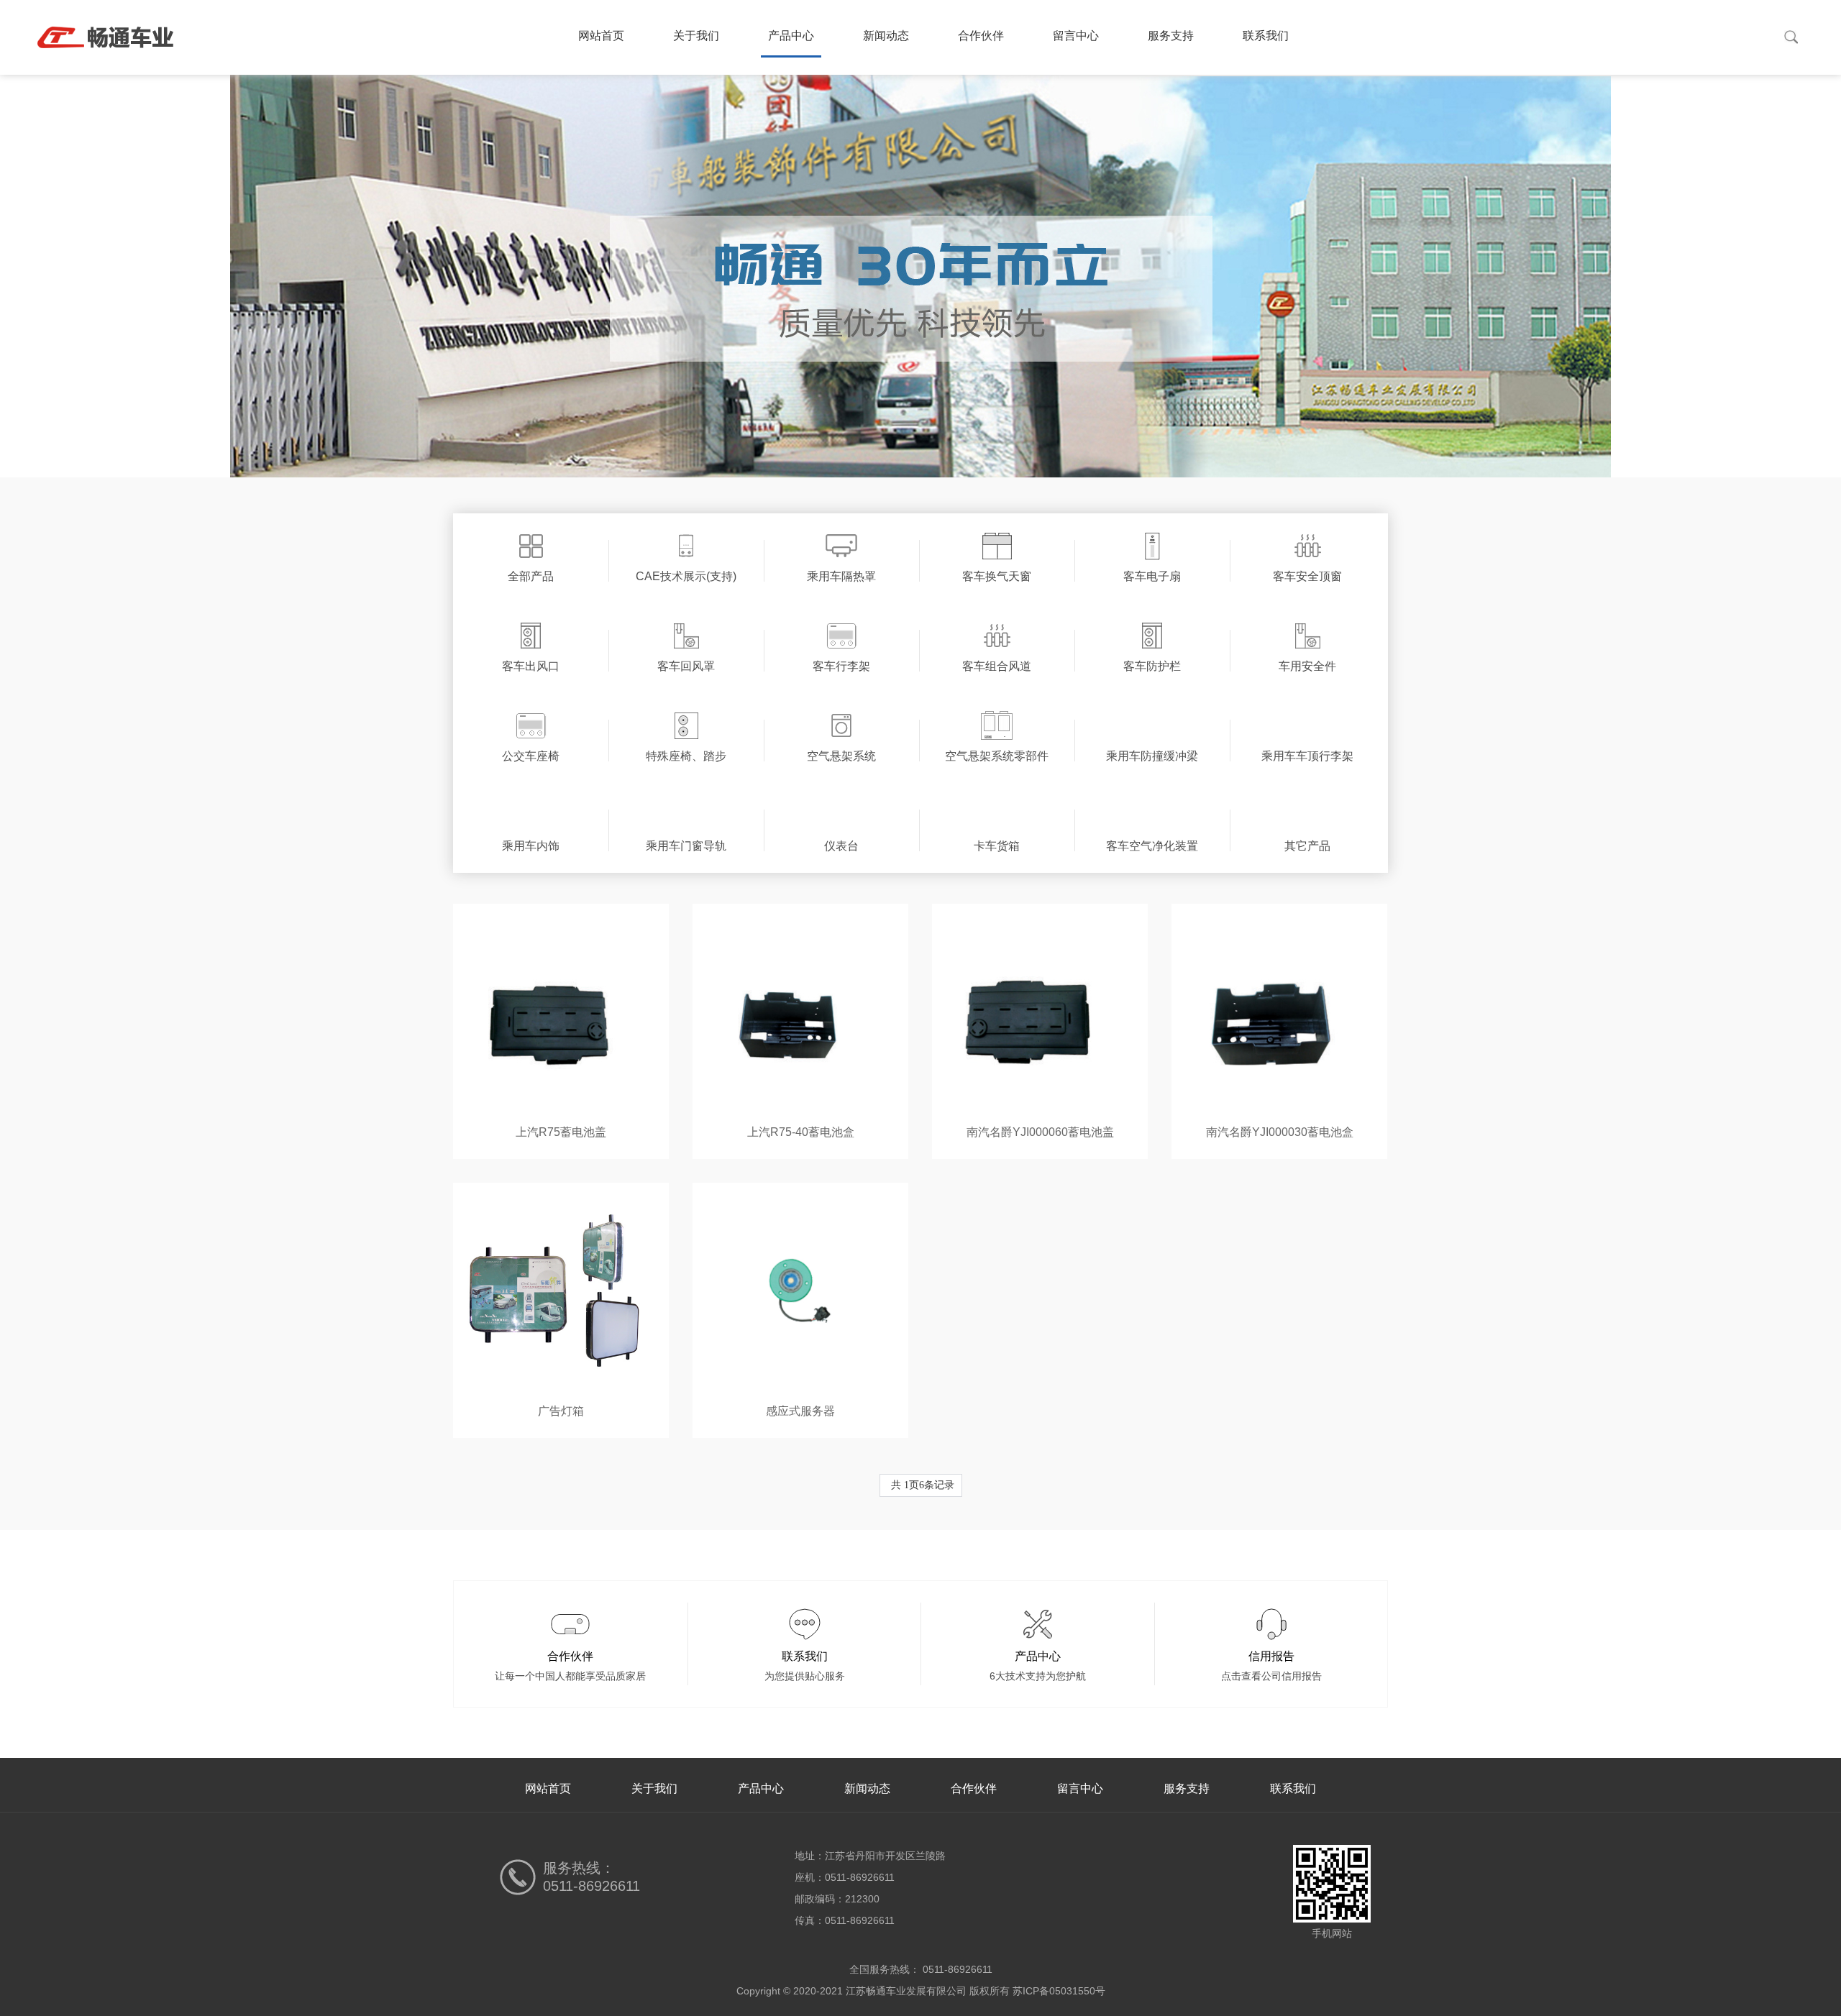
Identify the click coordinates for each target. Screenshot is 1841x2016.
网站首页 (601, 36)
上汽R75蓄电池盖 (561, 1132)
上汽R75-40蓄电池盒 (801, 1132)
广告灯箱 (561, 1411)
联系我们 (1266, 36)
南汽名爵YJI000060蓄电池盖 (1040, 1132)
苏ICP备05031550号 (1059, 1991)
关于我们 (696, 36)
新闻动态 (886, 36)
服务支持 (1171, 36)
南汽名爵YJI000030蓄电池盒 (1280, 1132)
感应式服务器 (800, 1411)
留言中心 (1076, 36)
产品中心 (791, 36)
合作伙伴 (981, 36)
